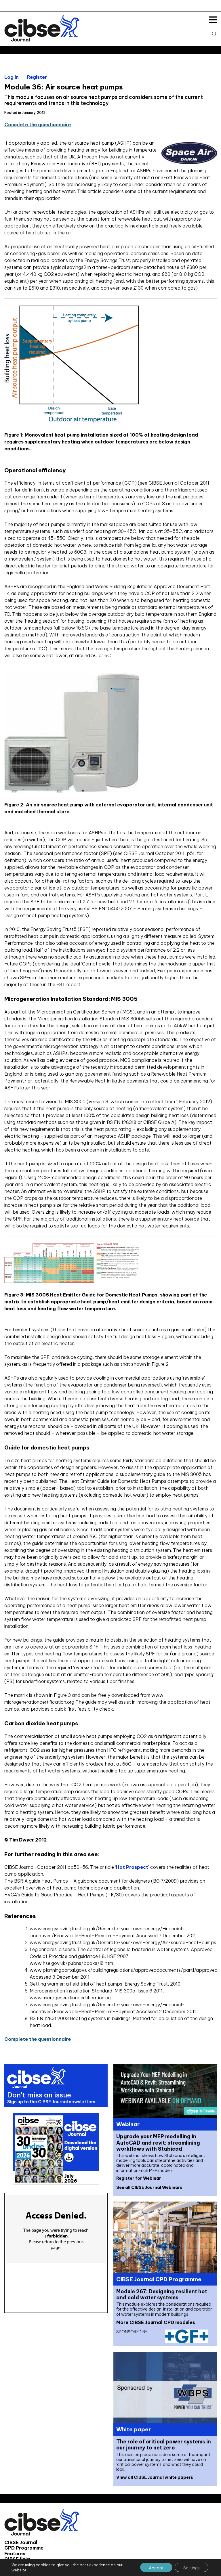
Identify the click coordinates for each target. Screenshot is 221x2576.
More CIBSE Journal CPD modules (156, 2322)
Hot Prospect (132, 1867)
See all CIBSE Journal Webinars (149, 2187)
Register (37, 77)
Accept (156, 2568)
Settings (192, 2568)
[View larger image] (72, 1281)
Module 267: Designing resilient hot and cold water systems (162, 2294)
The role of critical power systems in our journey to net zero (164, 2445)
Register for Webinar (139, 2178)
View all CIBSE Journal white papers (155, 2477)
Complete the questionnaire (38, 125)
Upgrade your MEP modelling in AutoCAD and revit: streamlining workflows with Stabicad (158, 2142)
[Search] (212, 34)
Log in (12, 77)
